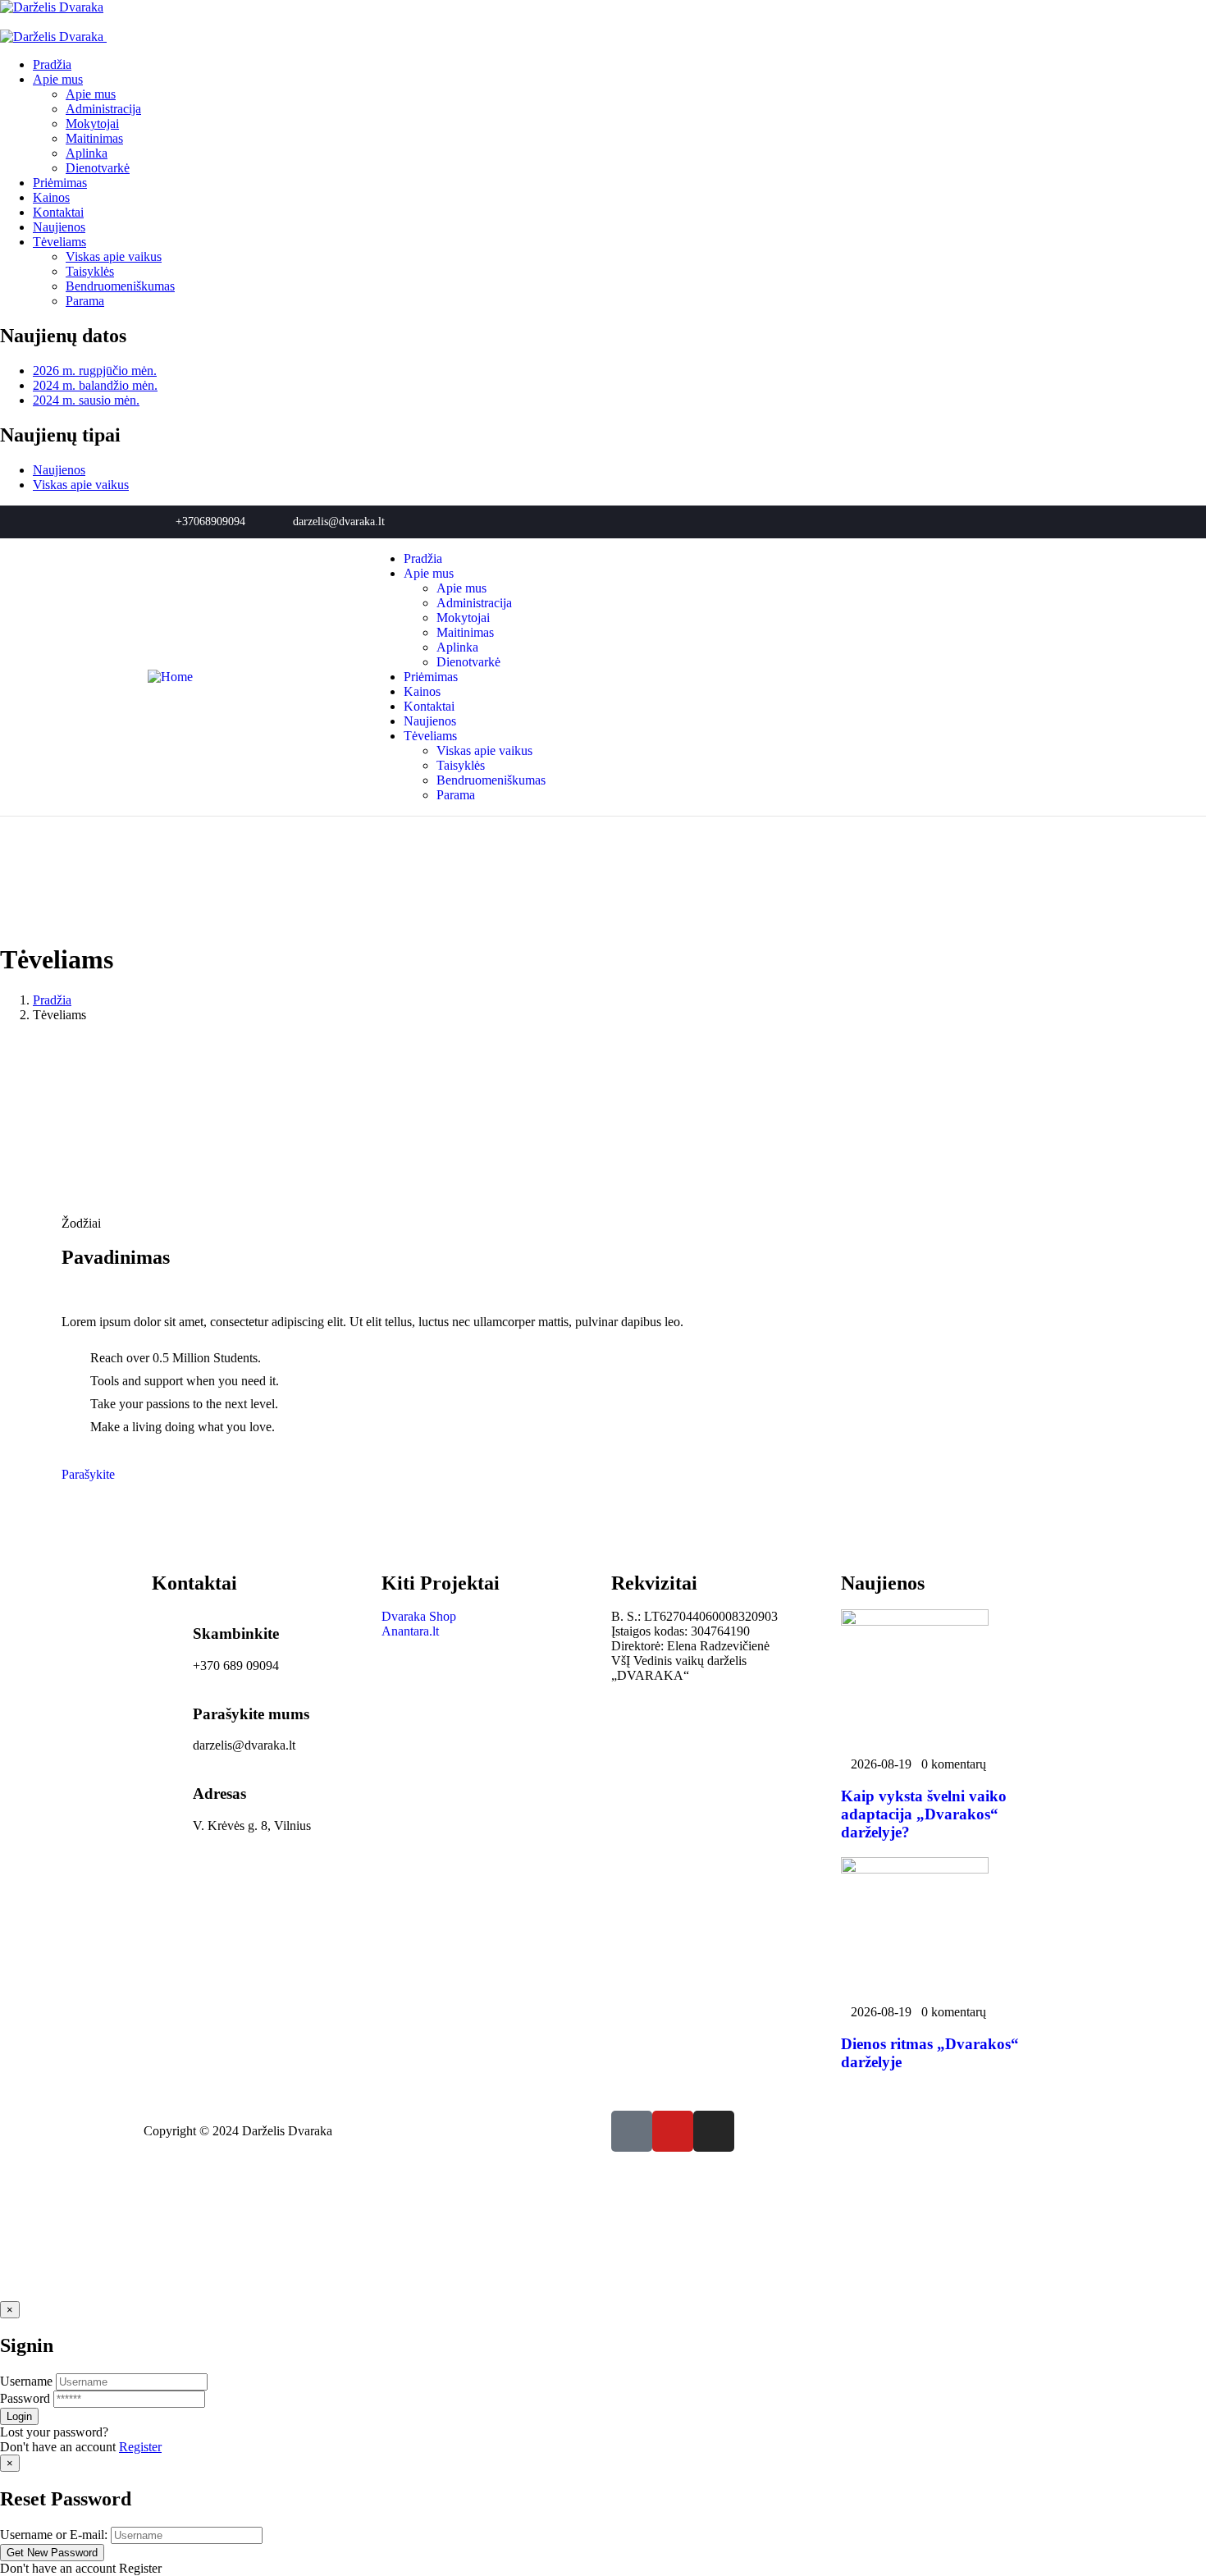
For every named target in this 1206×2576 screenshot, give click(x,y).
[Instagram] (1047, 522)
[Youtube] (1020, 522)
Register (140, 2447)
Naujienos (59, 470)
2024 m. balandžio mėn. (95, 385)
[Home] (170, 677)
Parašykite (88, 1474)
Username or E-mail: (54, 2535)
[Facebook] (993, 522)
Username (26, 2381)
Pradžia (52, 1000)
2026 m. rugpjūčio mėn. (95, 371)
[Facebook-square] (632, 2131)
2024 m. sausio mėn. (86, 400)
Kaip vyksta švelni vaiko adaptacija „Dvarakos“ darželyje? (924, 1814)
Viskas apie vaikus (81, 485)
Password (25, 2398)
